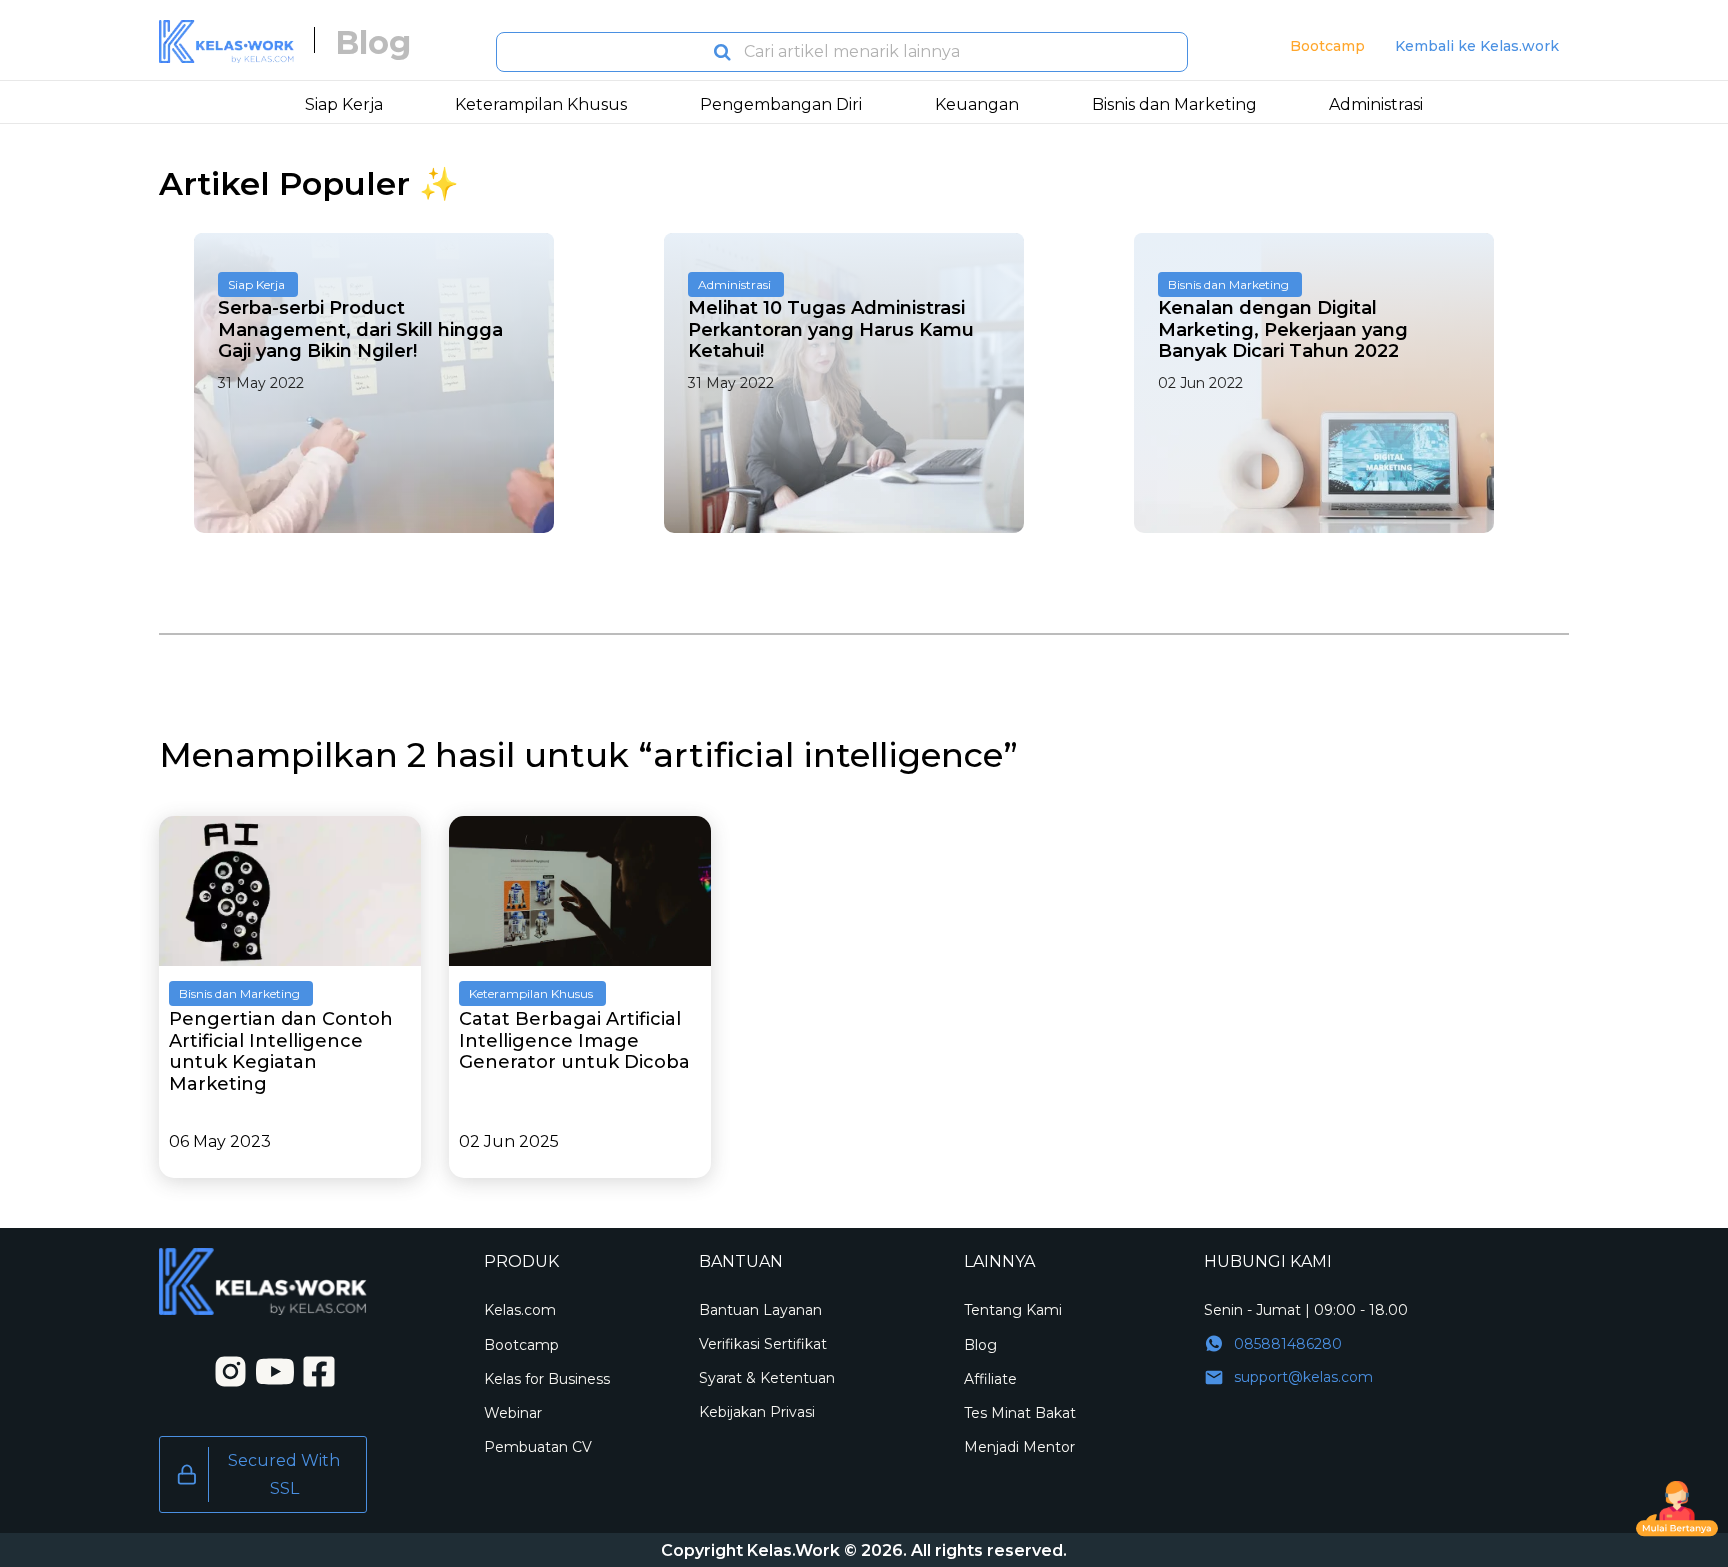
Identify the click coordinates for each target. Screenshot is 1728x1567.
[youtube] (269, 1370)
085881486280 (1288, 1344)
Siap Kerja (256, 284)
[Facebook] (313, 1370)
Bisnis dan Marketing (1228, 284)
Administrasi (734, 284)
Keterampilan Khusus (531, 993)
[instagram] (224, 1370)
